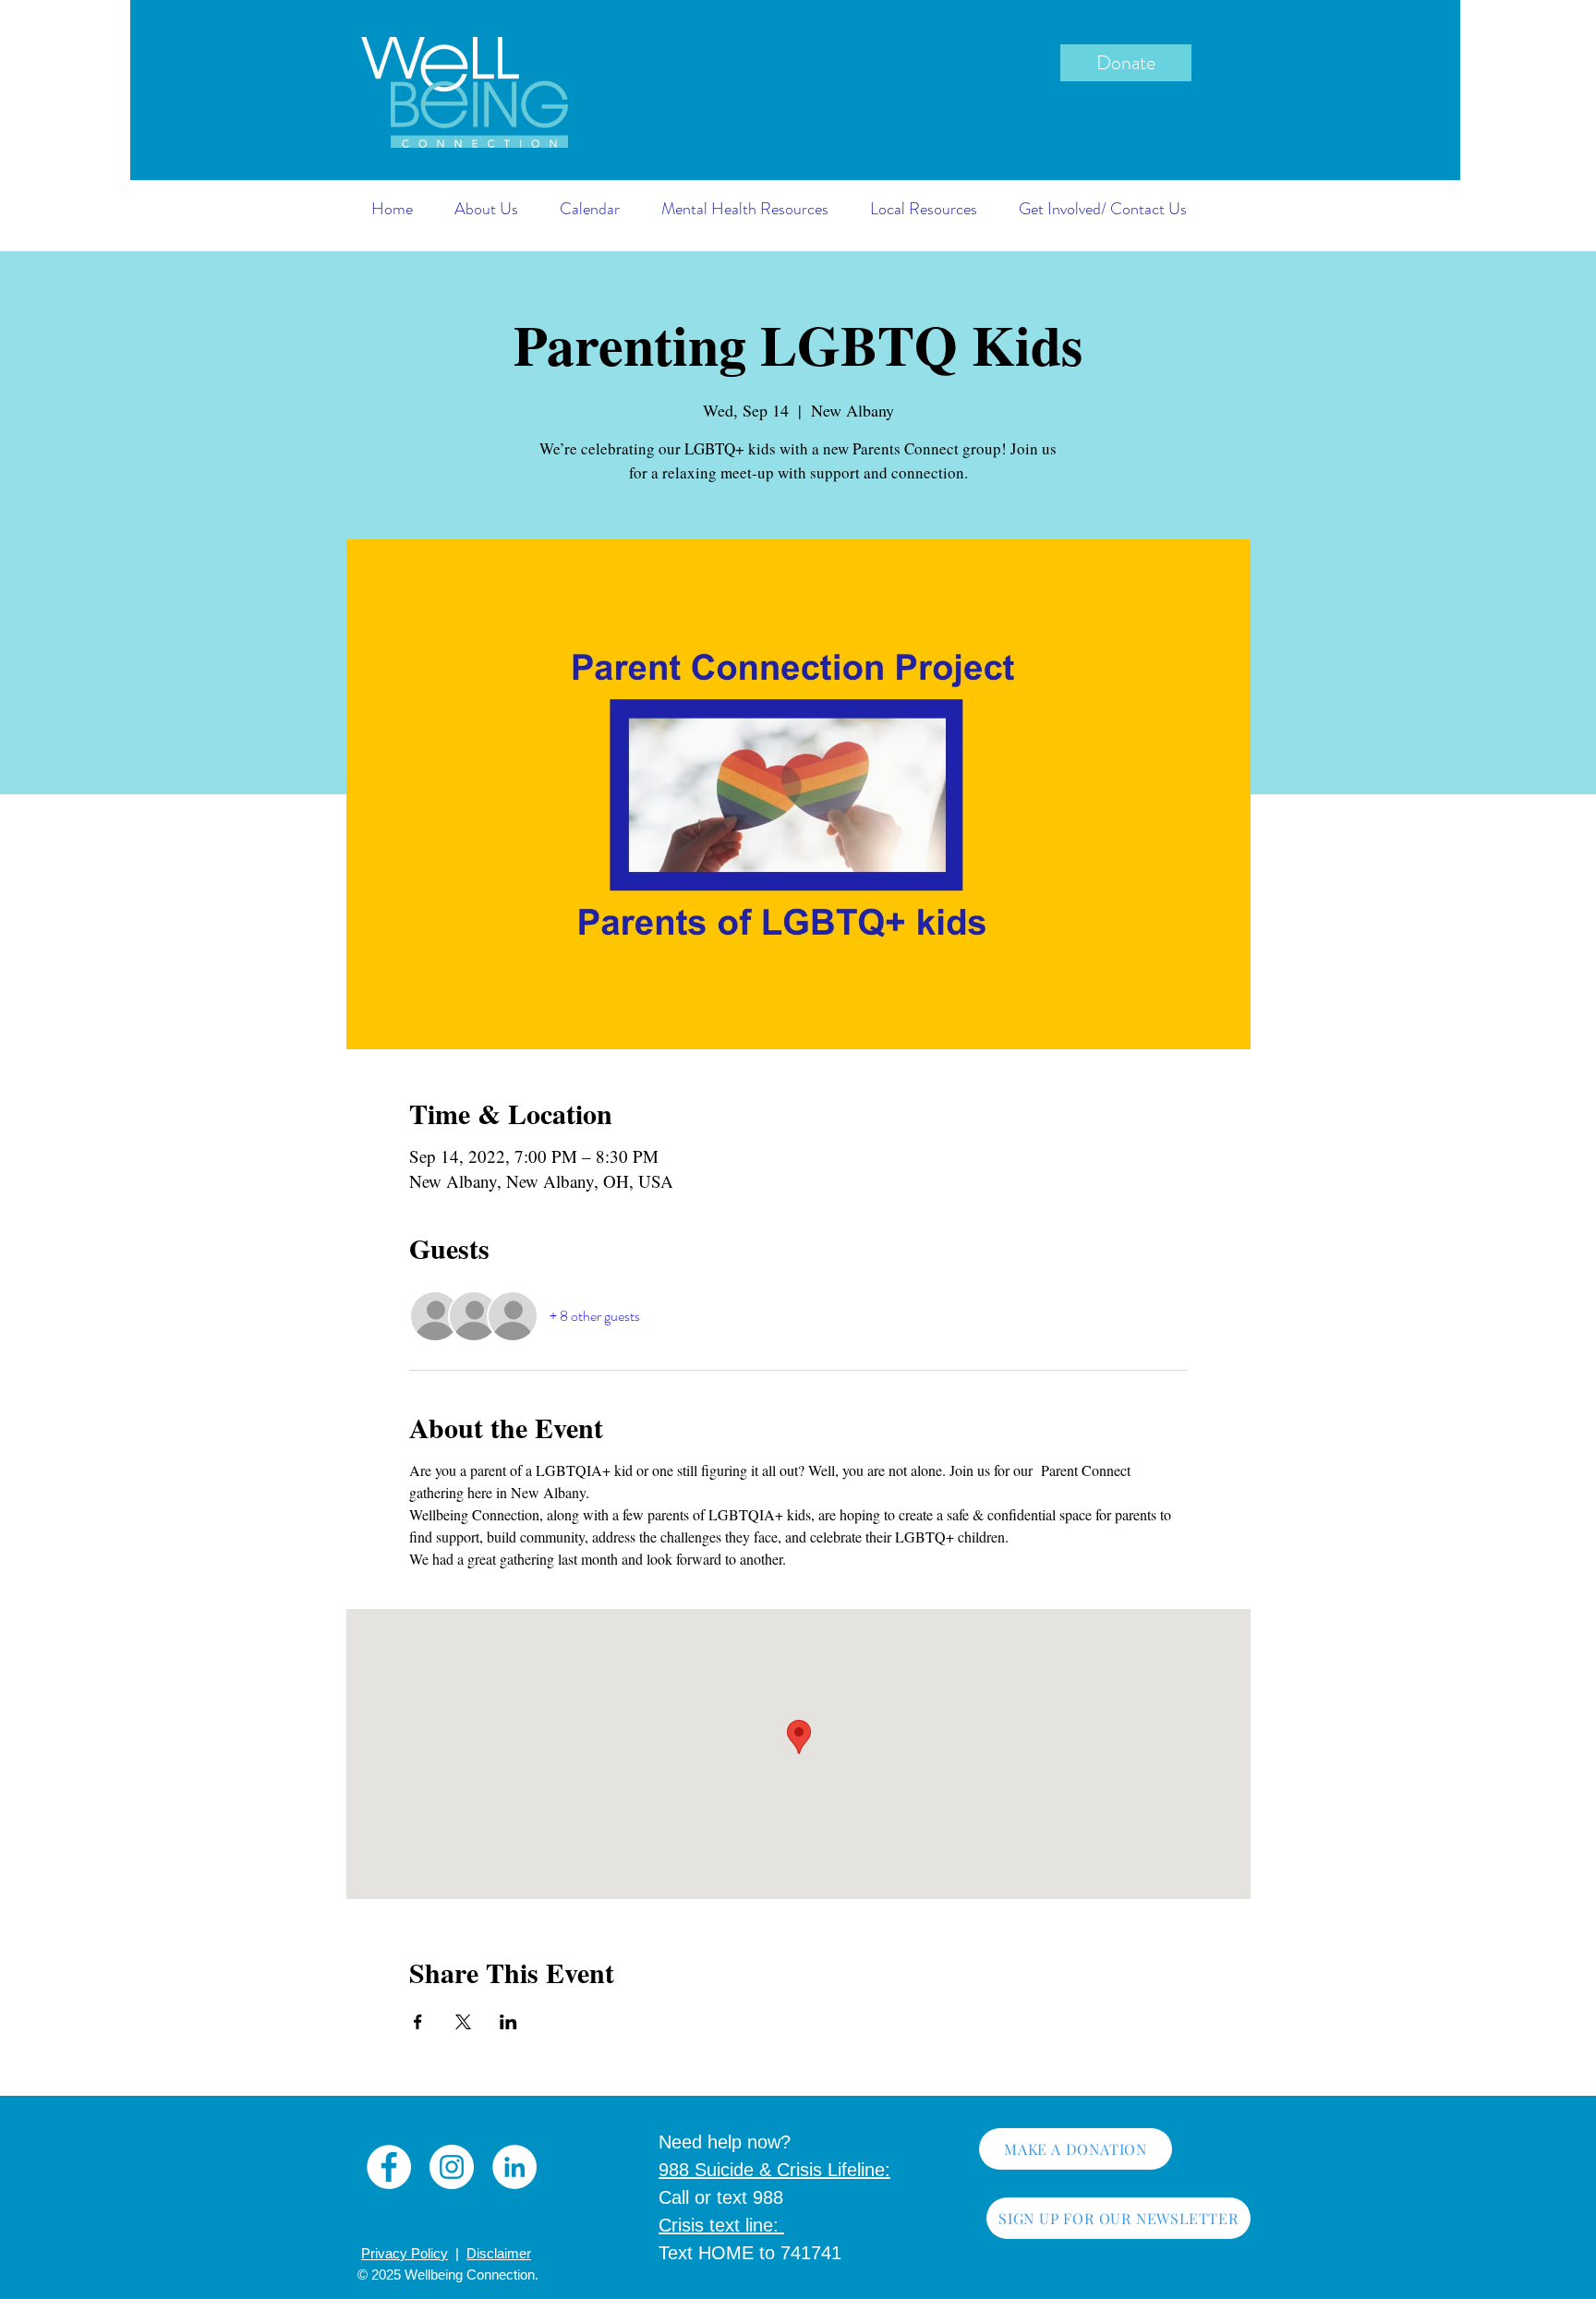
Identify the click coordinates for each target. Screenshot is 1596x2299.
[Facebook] (389, 2167)
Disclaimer (499, 2253)
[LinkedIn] (514, 2167)
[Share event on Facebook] (418, 2022)
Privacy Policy (405, 2253)
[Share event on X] (463, 2022)
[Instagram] (452, 2167)
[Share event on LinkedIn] (508, 2022)
